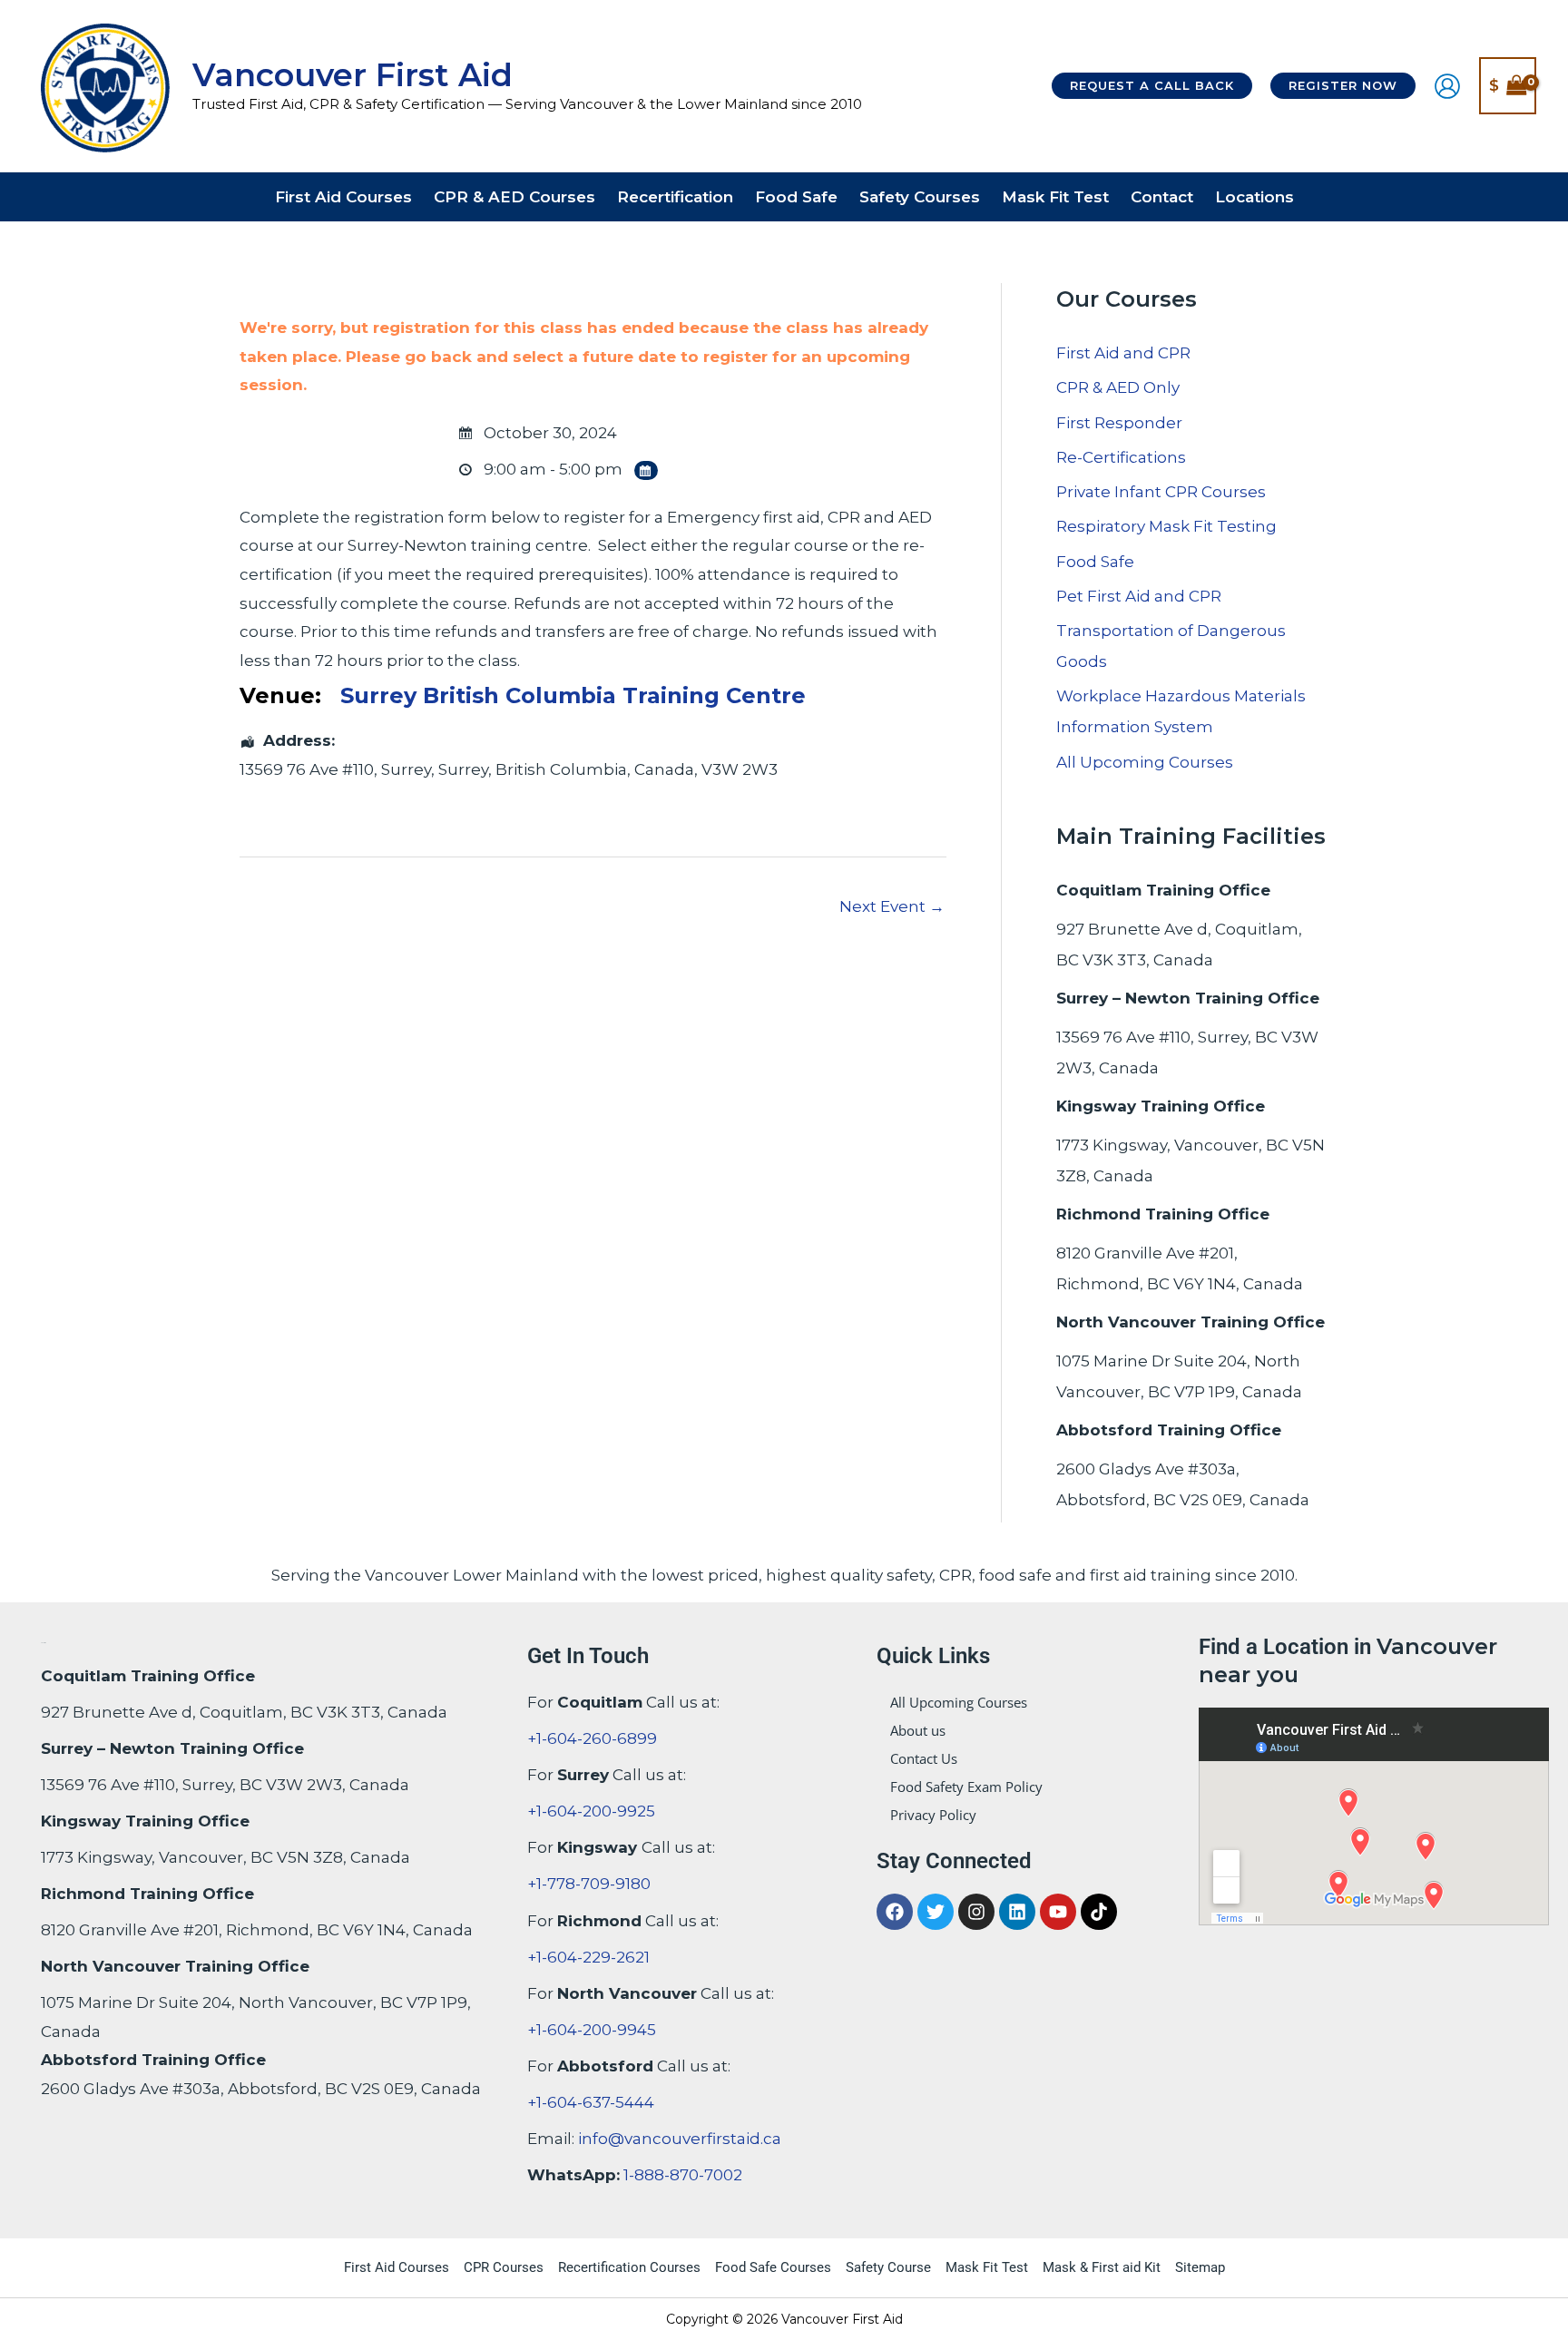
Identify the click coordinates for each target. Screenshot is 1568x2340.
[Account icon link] (1447, 86)
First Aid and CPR (1123, 353)
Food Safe (1095, 562)
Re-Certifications (1121, 457)
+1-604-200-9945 (592, 2030)
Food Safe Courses (773, 2267)
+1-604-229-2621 (588, 1957)
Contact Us (924, 1758)
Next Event (892, 906)
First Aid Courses (397, 2267)
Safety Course (888, 2267)
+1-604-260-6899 (592, 1738)
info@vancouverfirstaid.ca (680, 2139)
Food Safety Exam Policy (966, 1787)
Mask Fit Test (987, 2267)
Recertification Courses (629, 2267)
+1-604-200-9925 (591, 1811)
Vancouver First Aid (353, 75)
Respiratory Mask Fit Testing (1166, 526)
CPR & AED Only (1118, 387)
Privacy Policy (933, 1815)
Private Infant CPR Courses (1161, 492)
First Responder (1119, 423)
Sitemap (1200, 2267)
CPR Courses (504, 2267)
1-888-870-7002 (683, 2175)
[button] (1152, 86)
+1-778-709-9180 (589, 1884)
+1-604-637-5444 (591, 2102)
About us (918, 1730)
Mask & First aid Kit (1102, 2267)
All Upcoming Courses (1145, 762)
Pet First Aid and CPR (1139, 596)
